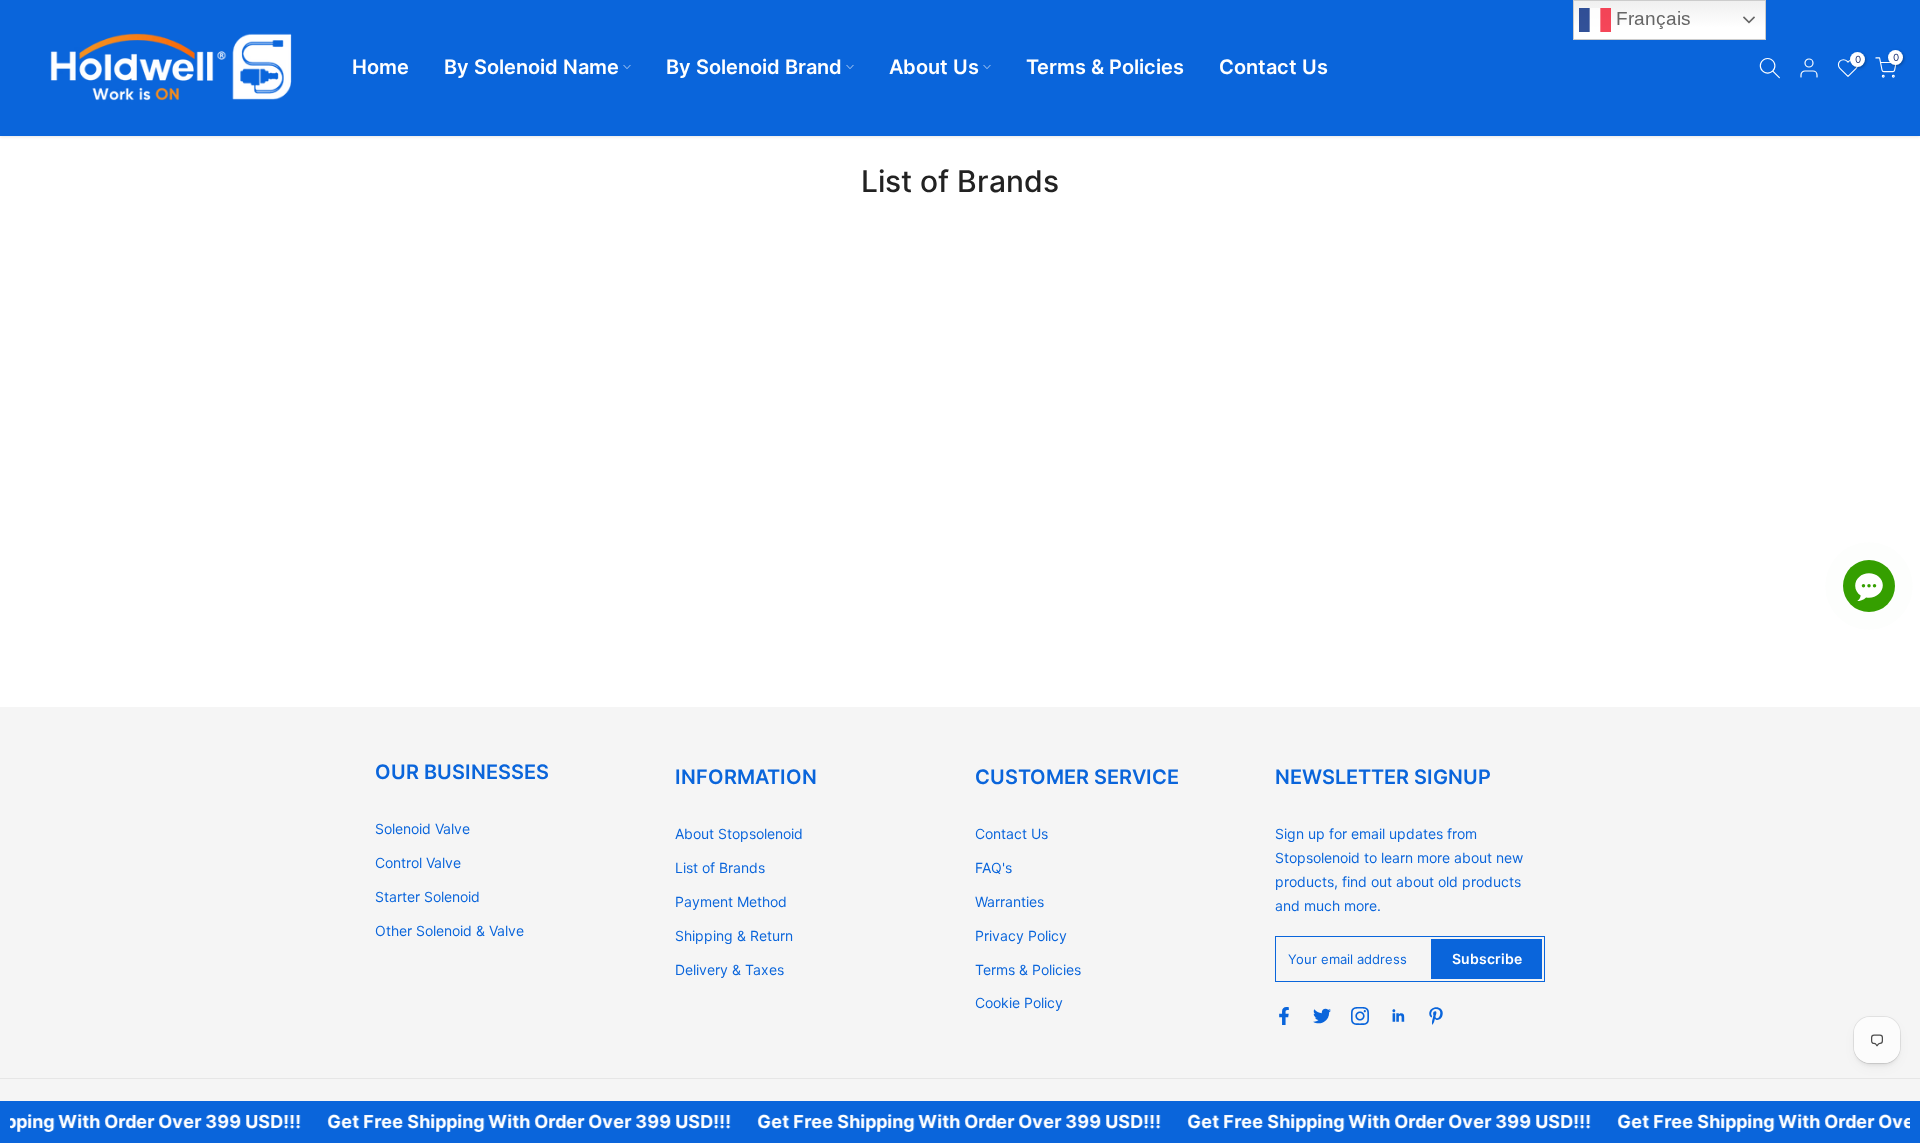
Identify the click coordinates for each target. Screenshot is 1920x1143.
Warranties (1009, 901)
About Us (934, 67)
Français (1651, 18)
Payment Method (731, 901)
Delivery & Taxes (729, 969)
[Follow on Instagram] (1360, 1016)
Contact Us (1273, 67)
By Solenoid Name (531, 67)
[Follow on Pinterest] (1436, 1016)
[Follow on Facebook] (1284, 1016)
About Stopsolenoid (739, 833)
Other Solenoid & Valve (449, 930)
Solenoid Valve (422, 828)
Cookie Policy (1019, 1002)
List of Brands (720, 867)
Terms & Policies (1105, 67)
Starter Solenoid (427, 896)
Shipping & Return (734, 935)
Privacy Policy (1021, 935)
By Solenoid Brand (754, 67)
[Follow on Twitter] (1322, 1016)
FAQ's (993, 867)
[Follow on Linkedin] (1398, 1016)
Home (380, 67)
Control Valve (418, 862)
